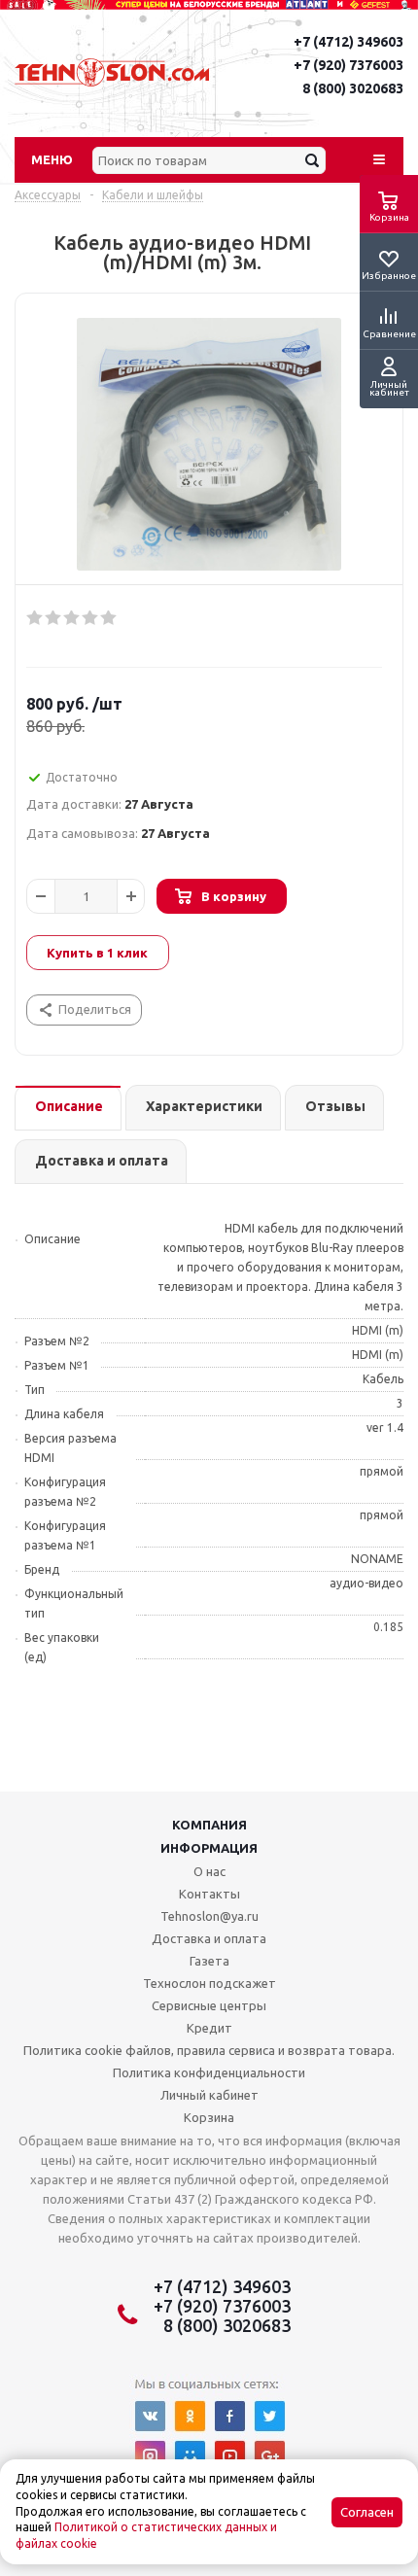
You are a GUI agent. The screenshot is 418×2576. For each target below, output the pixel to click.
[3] (72, 618)
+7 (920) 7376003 (348, 65)
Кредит (209, 2028)
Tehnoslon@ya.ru (209, 1916)
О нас (209, 1871)
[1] (35, 618)
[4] (91, 618)
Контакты (209, 1894)
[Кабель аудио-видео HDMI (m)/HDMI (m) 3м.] (209, 444)
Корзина (209, 2117)
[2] (54, 618)
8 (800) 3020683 (353, 88)
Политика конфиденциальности (209, 2072)
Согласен (367, 2512)
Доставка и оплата (209, 1938)
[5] (109, 618)
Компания (209, 1825)
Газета (209, 1961)
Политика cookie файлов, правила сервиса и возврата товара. (209, 2050)
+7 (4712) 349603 (348, 42)
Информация (209, 1848)
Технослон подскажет (209, 1983)
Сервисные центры (209, 2005)
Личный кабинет (209, 2095)
